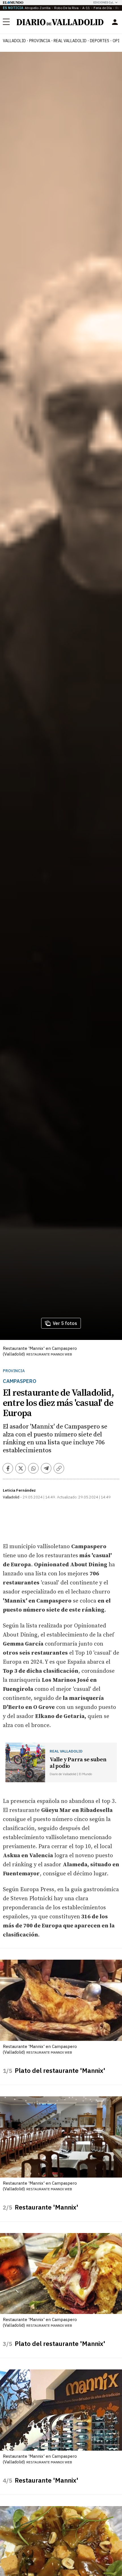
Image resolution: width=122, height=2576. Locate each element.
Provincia (40, 41)
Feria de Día (103, 8)
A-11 (86, 8)
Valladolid (14, 41)
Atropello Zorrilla (38, 8)
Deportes (100, 41)
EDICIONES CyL (103, 2)
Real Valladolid (70, 41)
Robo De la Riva (66, 8)
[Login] (115, 22)
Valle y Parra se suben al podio (78, 1763)
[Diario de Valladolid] (60, 22)
